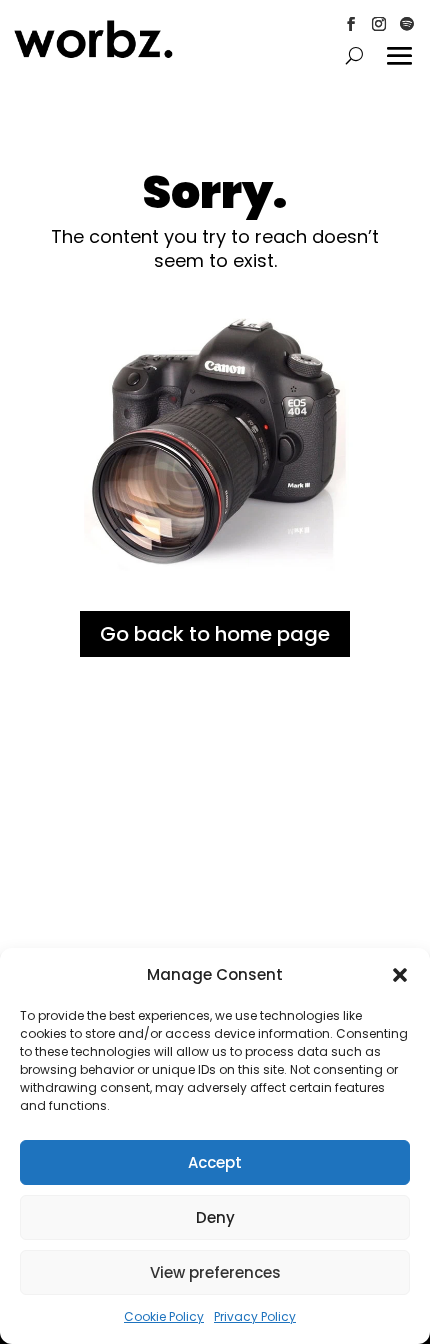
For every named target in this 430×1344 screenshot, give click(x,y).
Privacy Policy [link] (255, 1316)
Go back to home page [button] (215, 634)
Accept (215, 1162)
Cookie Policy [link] (164, 1316)
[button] (400, 975)
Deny (215, 1217)
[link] (93, 54)
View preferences (215, 1272)
